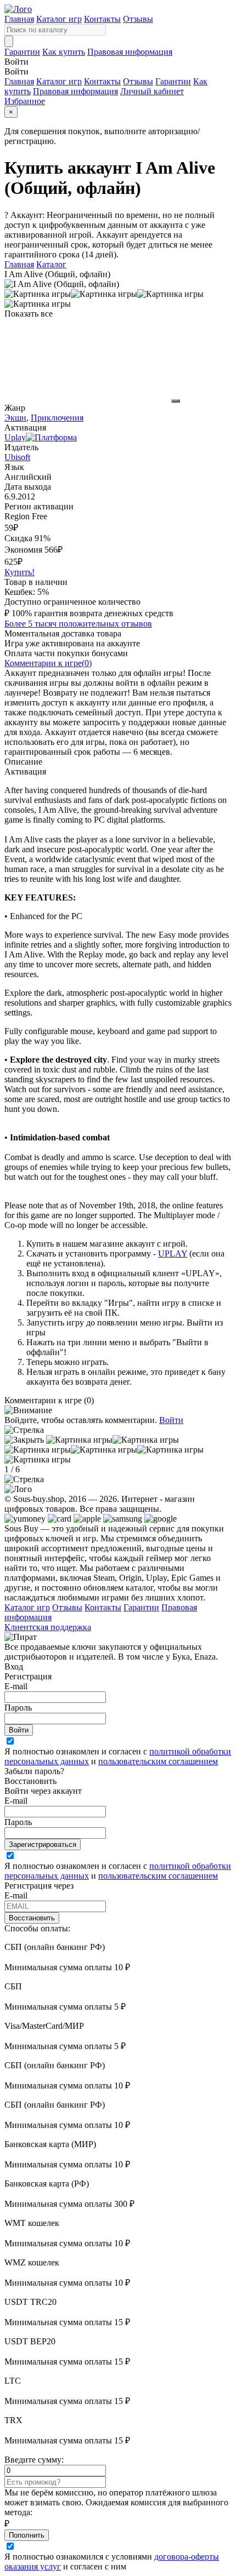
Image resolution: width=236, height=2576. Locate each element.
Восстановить (32, 1918)
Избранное (25, 101)
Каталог (51, 264)
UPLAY (173, 1253)
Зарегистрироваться (43, 1844)
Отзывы (138, 19)
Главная (19, 19)
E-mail (16, 1686)
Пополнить (27, 2535)
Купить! (19, 572)
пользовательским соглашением (158, 1761)
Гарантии (22, 52)
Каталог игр (59, 19)
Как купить (64, 52)
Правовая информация (130, 52)
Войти (171, 1420)
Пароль (18, 1708)
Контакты (102, 19)
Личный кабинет (152, 91)
